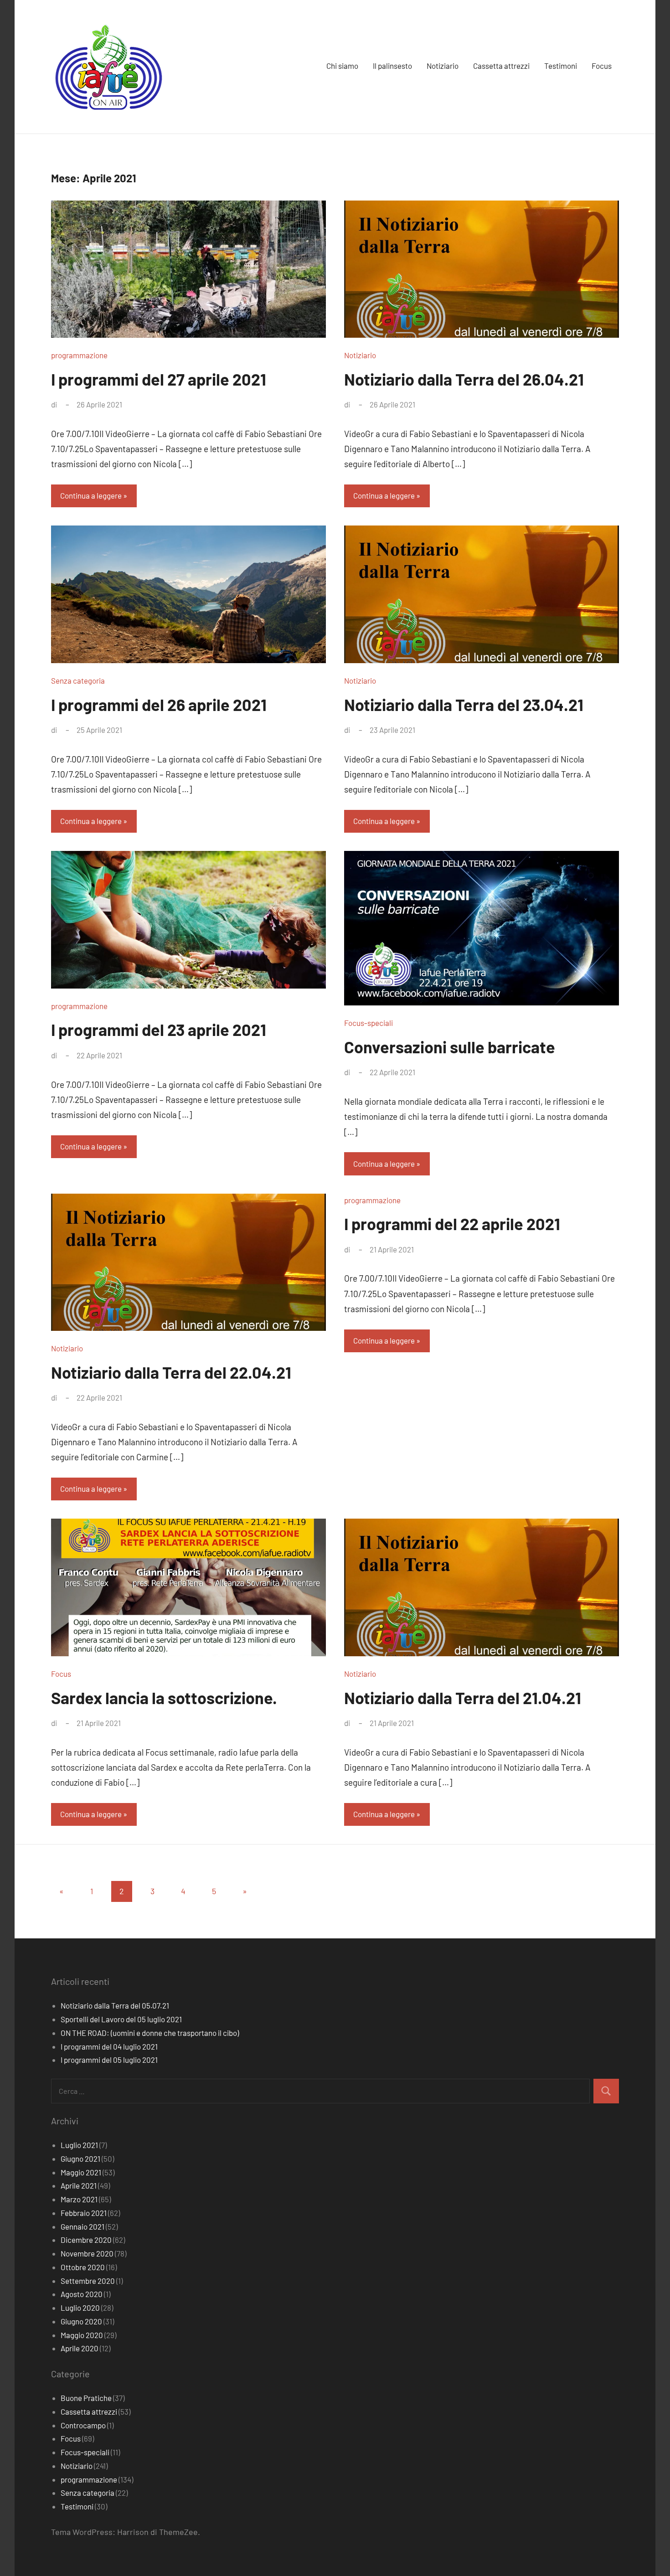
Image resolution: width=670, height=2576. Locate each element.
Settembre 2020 (88, 2281)
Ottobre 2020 (83, 2267)
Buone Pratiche (86, 2398)
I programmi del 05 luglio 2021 (109, 2060)
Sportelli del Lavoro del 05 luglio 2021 (121, 2019)
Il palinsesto (392, 66)
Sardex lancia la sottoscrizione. (164, 1698)
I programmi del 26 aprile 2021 (159, 704)
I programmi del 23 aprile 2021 (159, 1029)
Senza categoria (78, 680)
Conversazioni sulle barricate (450, 1047)
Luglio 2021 (79, 2145)
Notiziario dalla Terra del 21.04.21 (463, 1698)
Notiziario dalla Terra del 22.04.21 (171, 1372)
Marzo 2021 (79, 2199)
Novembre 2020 (87, 2253)
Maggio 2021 (81, 2172)
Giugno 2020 (81, 2321)
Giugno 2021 (80, 2159)
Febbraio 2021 (84, 2213)
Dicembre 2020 (86, 2240)
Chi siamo (342, 66)
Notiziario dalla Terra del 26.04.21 (464, 379)
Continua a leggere (91, 495)
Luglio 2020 (80, 2308)
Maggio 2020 (82, 2335)
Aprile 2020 (80, 2348)
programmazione (79, 355)
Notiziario (443, 66)
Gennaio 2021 (82, 2226)
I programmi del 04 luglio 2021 (109, 2046)
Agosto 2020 (82, 2294)
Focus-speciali (368, 1023)
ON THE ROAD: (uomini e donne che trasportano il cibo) (150, 2033)
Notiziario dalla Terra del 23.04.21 (464, 704)
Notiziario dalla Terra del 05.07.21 (115, 2005)
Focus (602, 66)
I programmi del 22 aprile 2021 (452, 1224)
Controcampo (83, 2425)
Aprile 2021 (79, 2185)
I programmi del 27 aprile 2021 (159, 379)
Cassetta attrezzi (501, 66)
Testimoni (561, 66)
